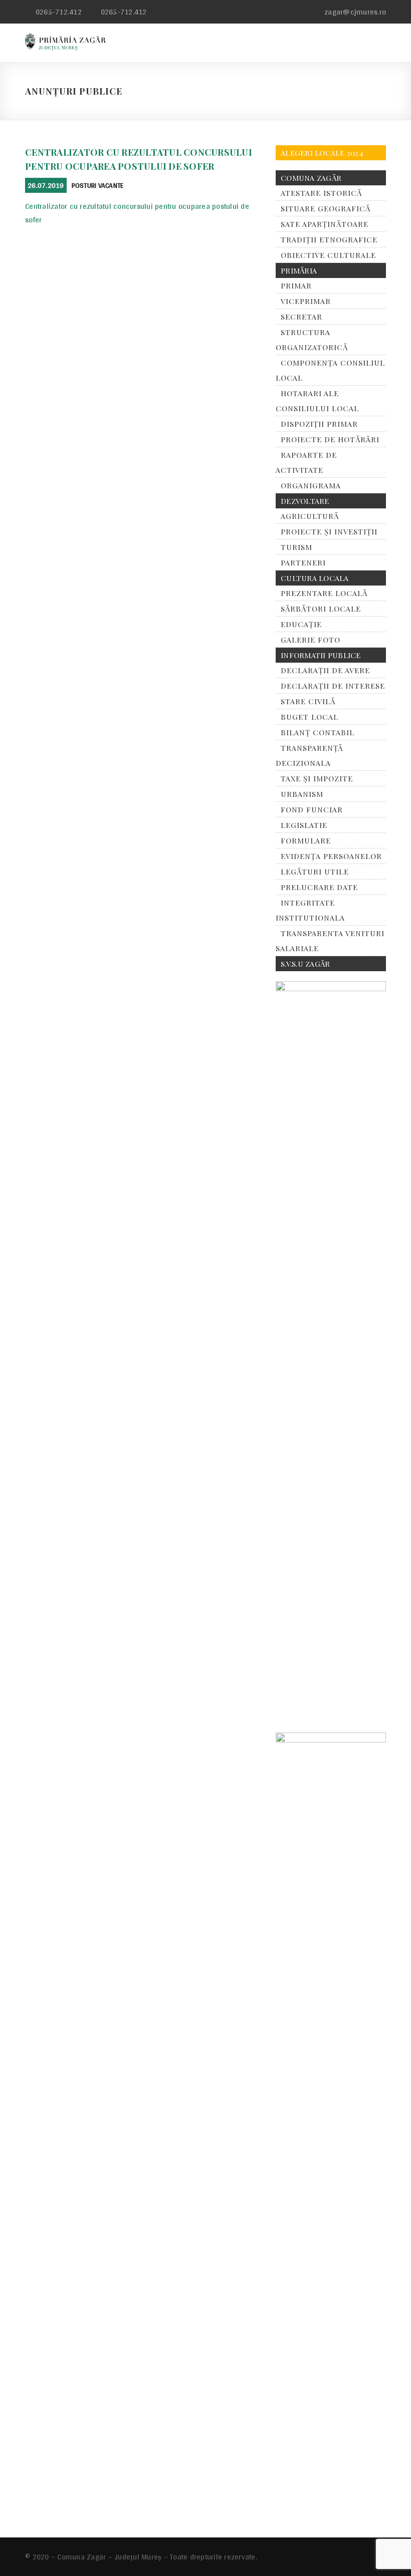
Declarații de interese (333, 686)
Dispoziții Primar (319, 424)
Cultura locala (315, 578)
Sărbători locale (321, 609)
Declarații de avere (325, 670)
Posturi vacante (98, 185)
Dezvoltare (305, 501)
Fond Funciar (312, 809)
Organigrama (311, 485)
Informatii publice (321, 655)
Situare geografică (326, 208)
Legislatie (304, 825)
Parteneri (303, 562)
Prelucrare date (319, 887)
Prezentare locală (324, 593)
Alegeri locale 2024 (322, 153)
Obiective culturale (328, 255)
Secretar (301, 317)
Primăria (299, 270)
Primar (296, 285)
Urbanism (302, 794)
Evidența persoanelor (331, 856)
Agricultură (310, 516)
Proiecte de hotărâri (330, 439)
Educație (301, 624)
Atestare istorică (321, 193)
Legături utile (315, 872)
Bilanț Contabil (318, 732)
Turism (296, 547)
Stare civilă (308, 701)
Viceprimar (306, 301)
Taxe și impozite (317, 778)
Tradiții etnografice (329, 239)
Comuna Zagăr (311, 178)
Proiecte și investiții (329, 531)
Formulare (306, 840)
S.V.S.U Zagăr (305, 964)
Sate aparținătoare (325, 224)
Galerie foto (311, 640)
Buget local (310, 717)
